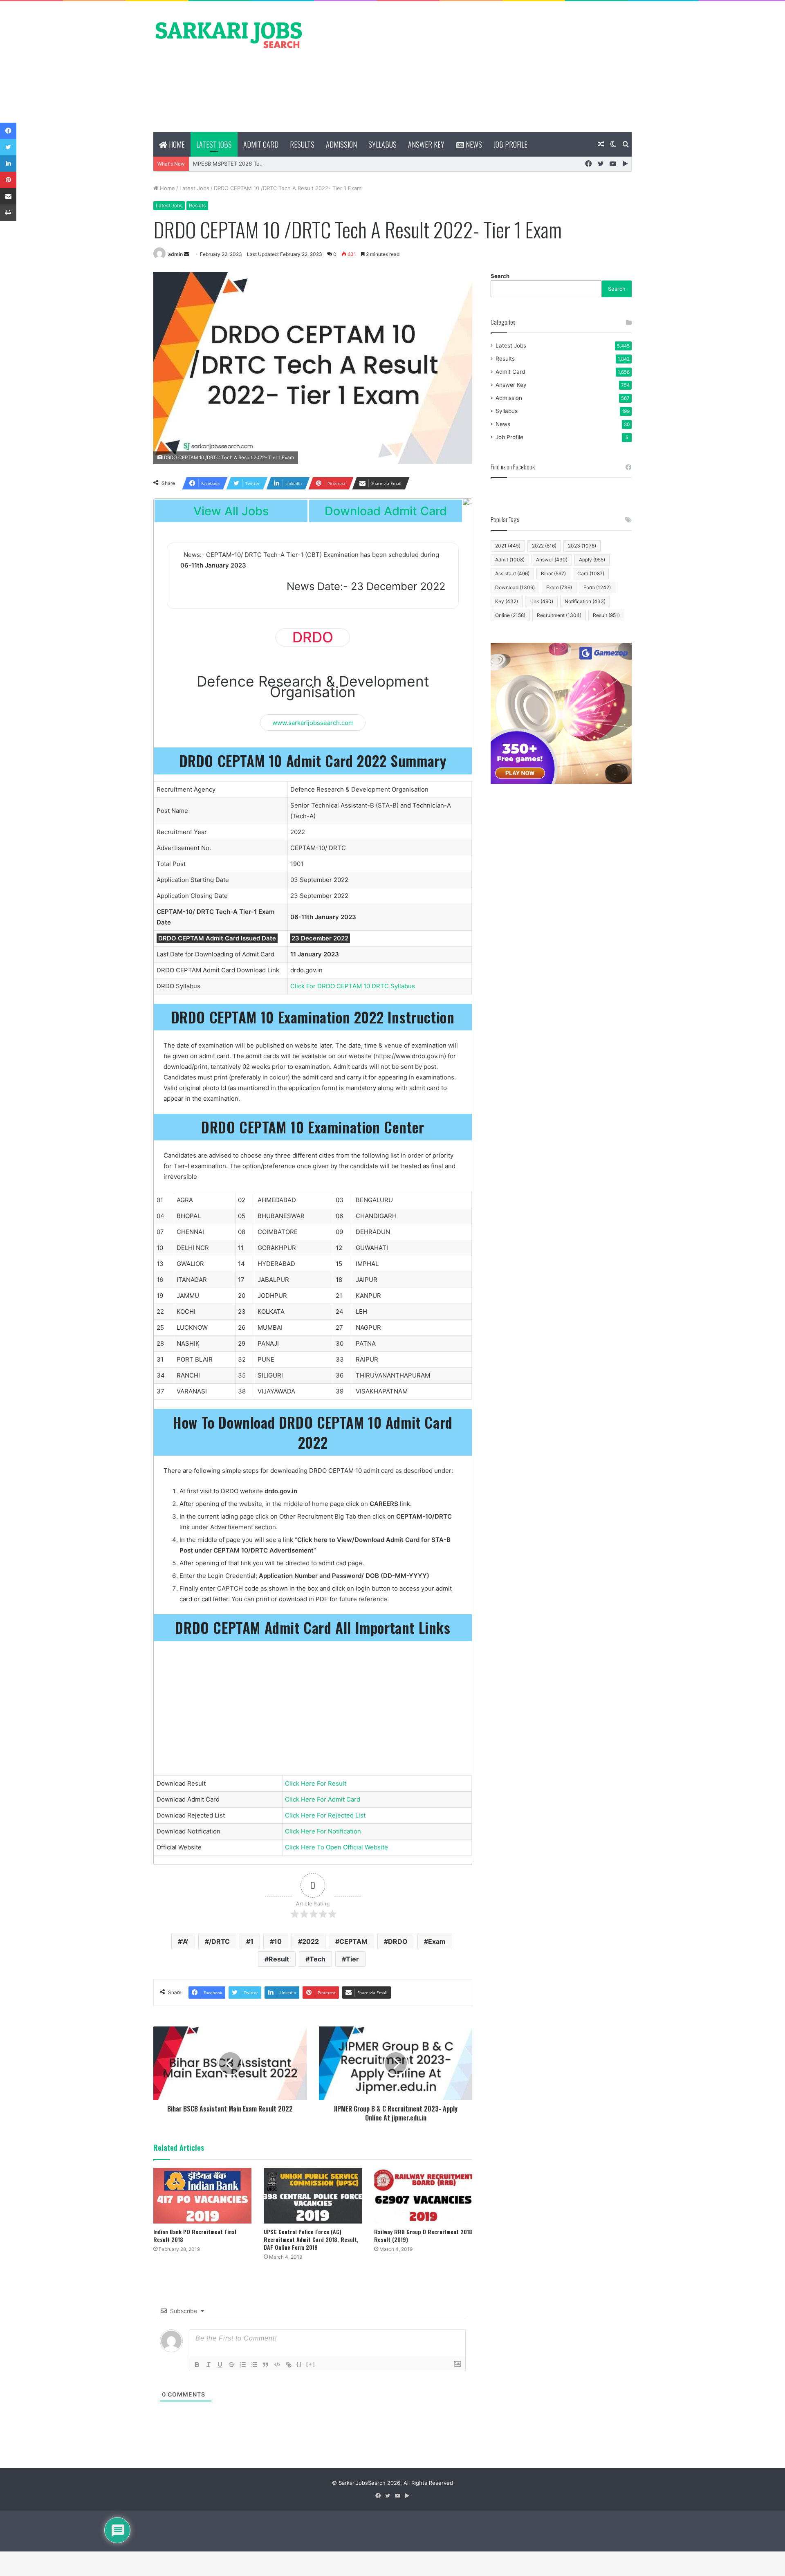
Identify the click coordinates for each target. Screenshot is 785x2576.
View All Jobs (231, 511)
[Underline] (220, 2365)
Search (500, 276)
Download (515, 587)
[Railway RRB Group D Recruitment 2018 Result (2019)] (423, 2196)
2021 (508, 546)
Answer (552, 560)
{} (299, 2364)
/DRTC (219, 1941)
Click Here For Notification (323, 1831)
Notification (585, 601)
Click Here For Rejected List (325, 1815)
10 (278, 1941)
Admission (341, 144)
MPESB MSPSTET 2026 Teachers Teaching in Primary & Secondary (277, 164)
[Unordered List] (254, 2365)
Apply (592, 560)
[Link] (289, 2365)
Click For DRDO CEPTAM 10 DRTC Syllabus (353, 986)
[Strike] (231, 2365)
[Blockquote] (266, 2365)
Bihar (553, 573)
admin (175, 254)
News (473, 144)
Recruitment (559, 615)
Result (279, 1959)
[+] (311, 2364)
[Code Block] (277, 2365)
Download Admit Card (386, 511)
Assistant (512, 573)
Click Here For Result (316, 1783)
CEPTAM (353, 1941)
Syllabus (382, 144)
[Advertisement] (474, 67)
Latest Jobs (214, 144)
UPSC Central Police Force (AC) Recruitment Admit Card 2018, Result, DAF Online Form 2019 (311, 2239)
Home (176, 144)
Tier (352, 1959)
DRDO (398, 1941)
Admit (510, 560)
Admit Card (261, 144)
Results (302, 144)
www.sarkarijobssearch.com (313, 722)
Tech (317, 1959)
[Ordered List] (243, 2365)
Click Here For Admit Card (323, 1799)
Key (507, 601)
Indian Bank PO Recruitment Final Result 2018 (195, 2235)
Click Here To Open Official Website (336, 1847)
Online (510, 615)
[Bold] (197, 2365)
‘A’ (185, 1941)
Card (591, 573)
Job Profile (510, 144)
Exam (437, 1941)
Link (541, 601)
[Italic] (209, 2365)
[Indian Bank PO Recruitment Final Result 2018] (202, 2196)
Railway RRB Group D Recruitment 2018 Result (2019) (423, 2235)
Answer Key (426, 144)
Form (597, 587)
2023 (582, 546)
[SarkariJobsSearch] (229, 34)
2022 (311, 1941)
